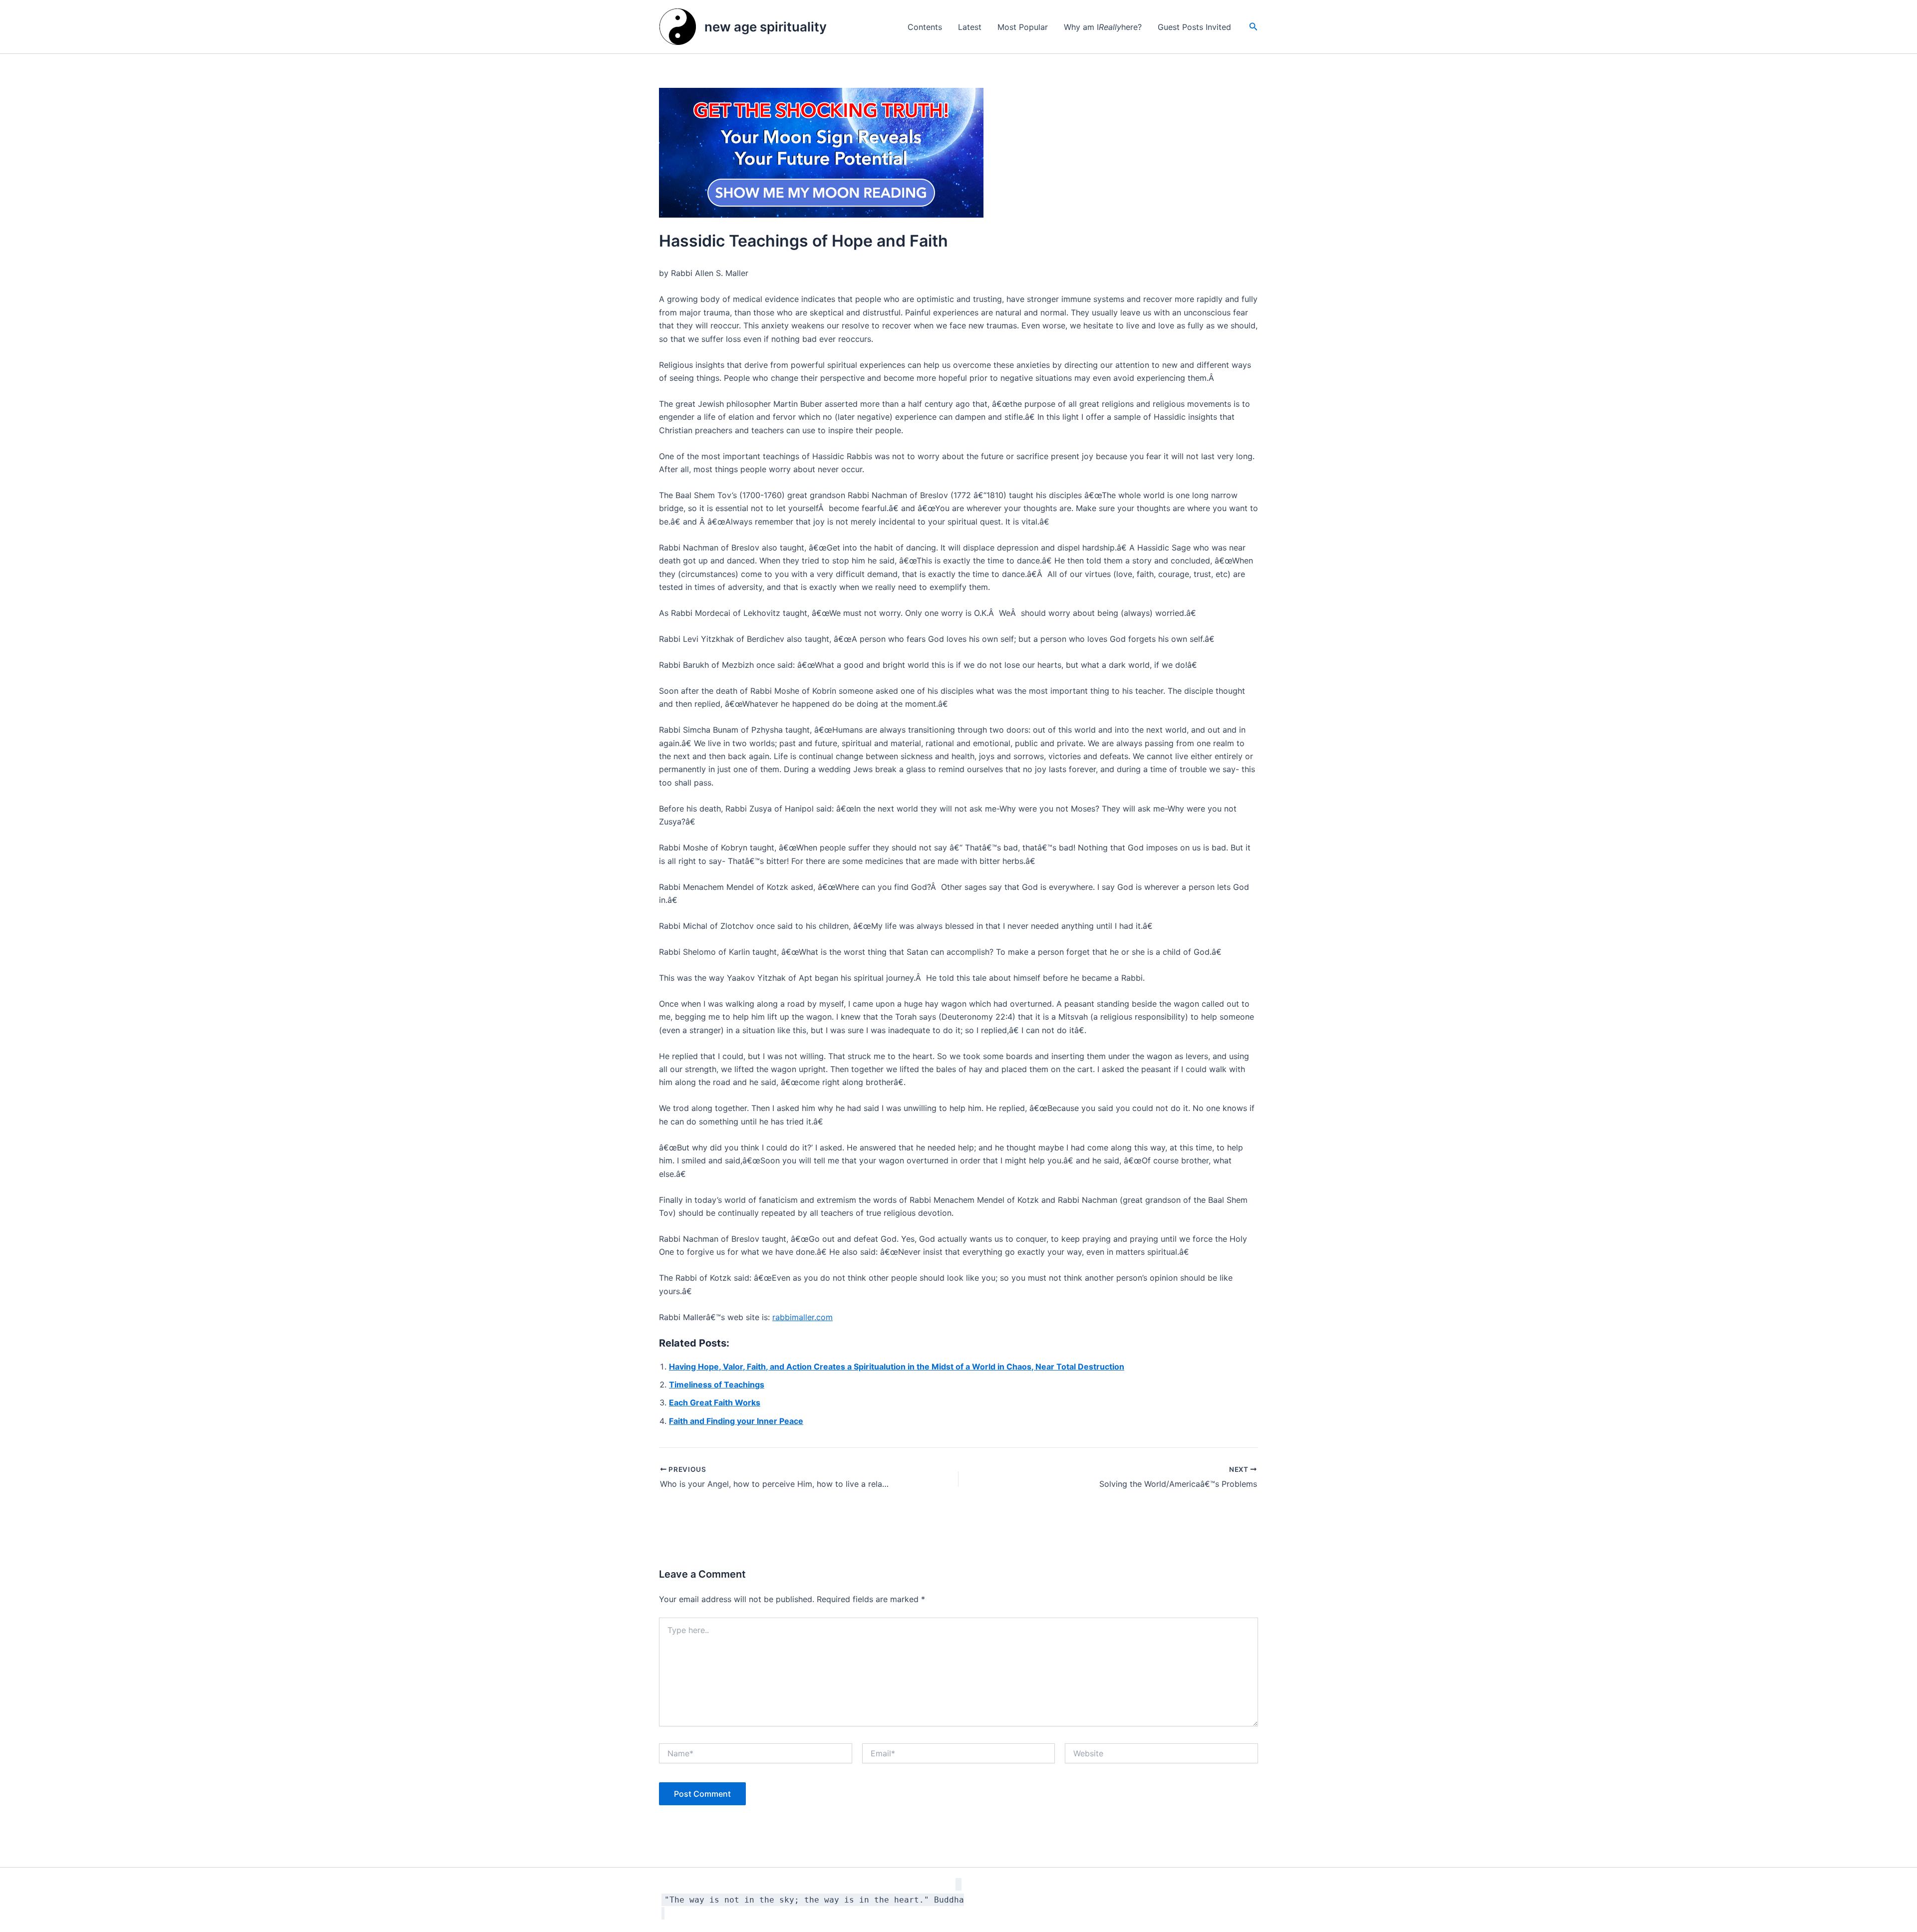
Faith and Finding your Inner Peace (736, 1421)
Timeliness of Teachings (717, 1384)
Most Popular (1023, 27)
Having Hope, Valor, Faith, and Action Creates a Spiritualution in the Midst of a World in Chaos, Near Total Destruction (897, 1367)
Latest (970, 27)
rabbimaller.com (802, 1317)
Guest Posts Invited (1194, 27)
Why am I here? (1103, 27)
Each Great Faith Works (715, 1402)
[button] (1254, 27)
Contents (925, 27)
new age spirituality (766, 27)
